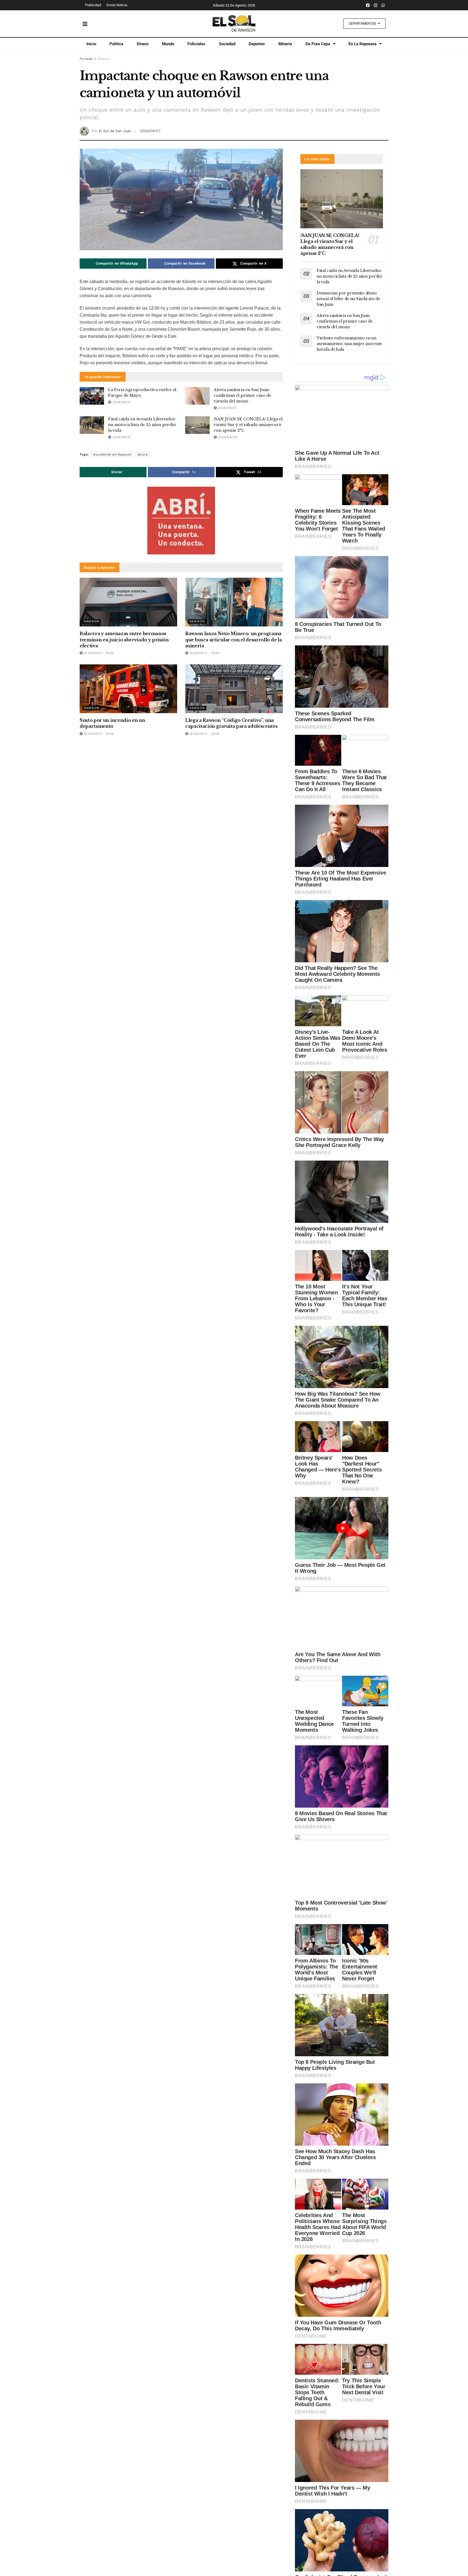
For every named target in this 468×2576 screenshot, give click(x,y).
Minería (285, 44)
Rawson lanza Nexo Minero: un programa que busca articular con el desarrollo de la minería (233, 640)
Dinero (143, 44)
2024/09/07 (150, 131)
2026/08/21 (121, 402)
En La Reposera (363, 44)
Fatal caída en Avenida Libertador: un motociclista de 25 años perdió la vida (142, 425)
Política (116, 44)
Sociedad (227, 44)
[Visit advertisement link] (181, 521)
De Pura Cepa (318, 44)
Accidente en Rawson (112, 454)
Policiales (196, 44)
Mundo (168, 44)
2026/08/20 (227, 437)
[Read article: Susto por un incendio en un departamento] (128, 689)
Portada (86, 59)
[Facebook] (368, 5)
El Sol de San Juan (115, 131)
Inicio (91, 44)
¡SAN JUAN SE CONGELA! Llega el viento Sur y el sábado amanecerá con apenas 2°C (248, 425)
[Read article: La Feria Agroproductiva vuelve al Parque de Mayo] (92, 396)
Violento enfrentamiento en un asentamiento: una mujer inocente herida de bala (349, 344)
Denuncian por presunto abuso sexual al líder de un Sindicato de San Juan (348, 299)
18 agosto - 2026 (204, 734)
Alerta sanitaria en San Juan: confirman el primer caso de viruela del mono (242, 395)
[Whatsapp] (383, 5)
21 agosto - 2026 (98, 653)
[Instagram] (376, 5)
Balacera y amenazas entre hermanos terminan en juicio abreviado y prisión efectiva (124, 640)
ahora (143, 454)
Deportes (257, 44)
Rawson (104, 59)
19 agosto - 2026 (204, 653)
